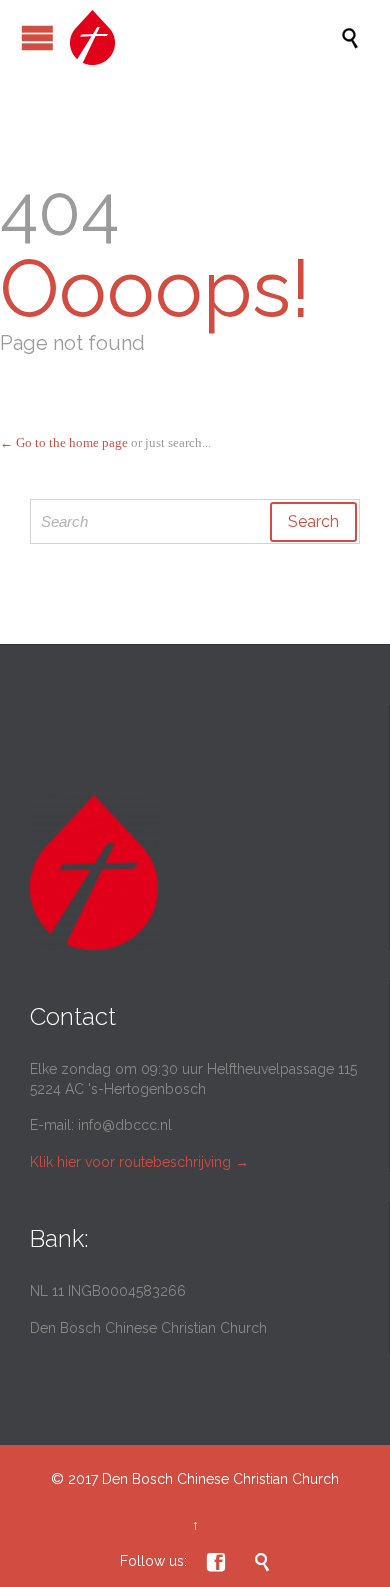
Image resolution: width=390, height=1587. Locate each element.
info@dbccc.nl (125, 1125)
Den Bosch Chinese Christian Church (220, 1479)
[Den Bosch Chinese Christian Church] (205, 37)
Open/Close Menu (37, 37)
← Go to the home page (64, 442)
